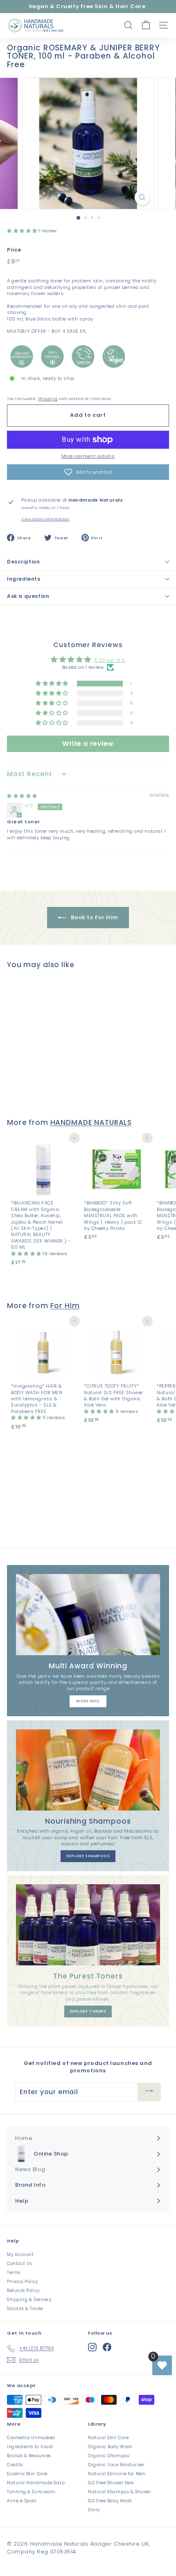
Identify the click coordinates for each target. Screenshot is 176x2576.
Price (14, 250)
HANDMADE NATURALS (91, 1122)
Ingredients (24, 579)
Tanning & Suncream (31, 2492)
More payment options (88, 456)
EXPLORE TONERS (88, 2011)
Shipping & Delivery (29, 2300)
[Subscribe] (149, 2092)
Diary (94, 2510)
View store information (45, 519)
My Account (20, 2255)
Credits (15, 2465)
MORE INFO (88, 1701)
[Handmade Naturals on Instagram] (92, 2347)
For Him (65, 1306)
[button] (23, 231)
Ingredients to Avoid (30, 2447)
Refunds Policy (23, 2291)
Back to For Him (94, 917)
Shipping (48, 399)
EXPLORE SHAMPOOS (88, 1856)
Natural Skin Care (108, 2438)
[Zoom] (142, 197)
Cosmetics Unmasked (31, 2438)
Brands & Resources (29, 2456)
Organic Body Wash (110, 2447)
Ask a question (28, 596)
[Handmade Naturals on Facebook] (107, 2347)
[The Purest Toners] (88, 1925)
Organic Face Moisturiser (116, 2465)
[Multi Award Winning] (88, 1615)
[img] (22, 796)
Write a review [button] (88, 744)
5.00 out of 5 (110, 660)
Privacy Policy (23, 2282)
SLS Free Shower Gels (111, 2483)
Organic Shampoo (109, 2456)
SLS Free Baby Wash (110, 2501)
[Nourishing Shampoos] (88, 1770)
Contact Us (19, 2264)
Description (24, 562)
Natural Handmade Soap (36, 2483)
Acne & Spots (22, 2501)
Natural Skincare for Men (117, 2474)
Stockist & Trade (25, 2309)
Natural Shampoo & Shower (120, 2492)
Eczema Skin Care (27, 2474)
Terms (14, 2273)
